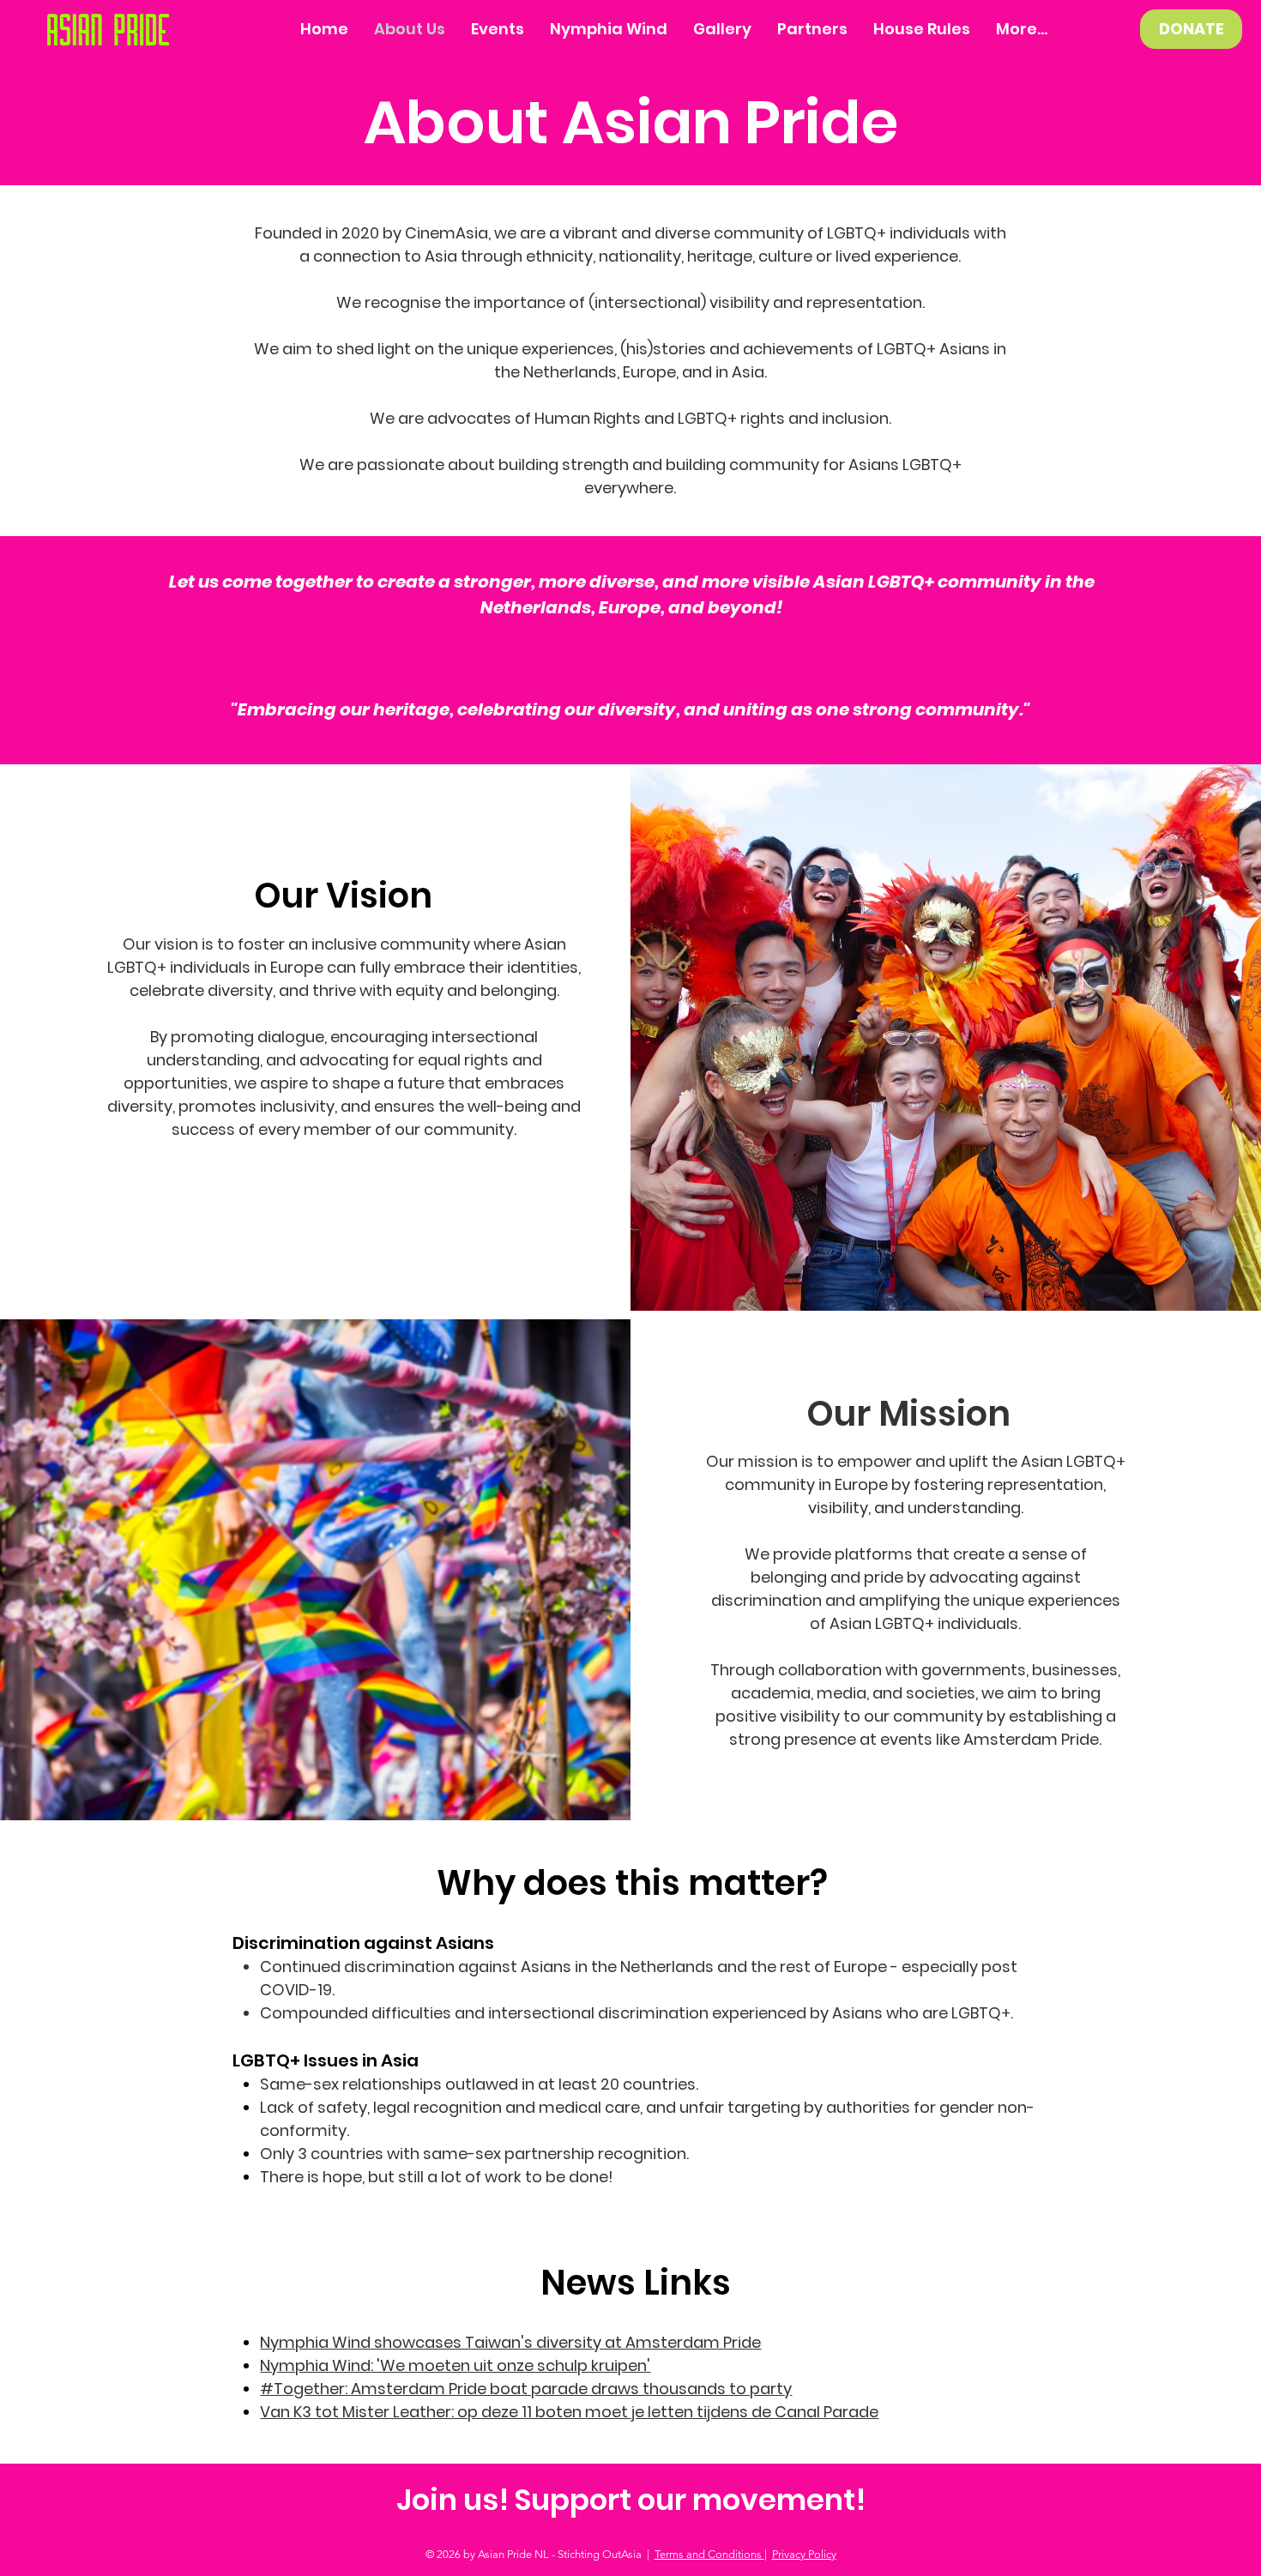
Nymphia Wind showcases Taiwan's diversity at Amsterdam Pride (510, 2342)
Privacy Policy (804, 2554)
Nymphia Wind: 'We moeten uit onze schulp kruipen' (455, 2365)
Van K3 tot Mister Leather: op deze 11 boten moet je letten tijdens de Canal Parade (569, 2412)
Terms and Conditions (709, 2554)
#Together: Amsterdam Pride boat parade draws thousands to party (526, 2389)
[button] (722, 29)
